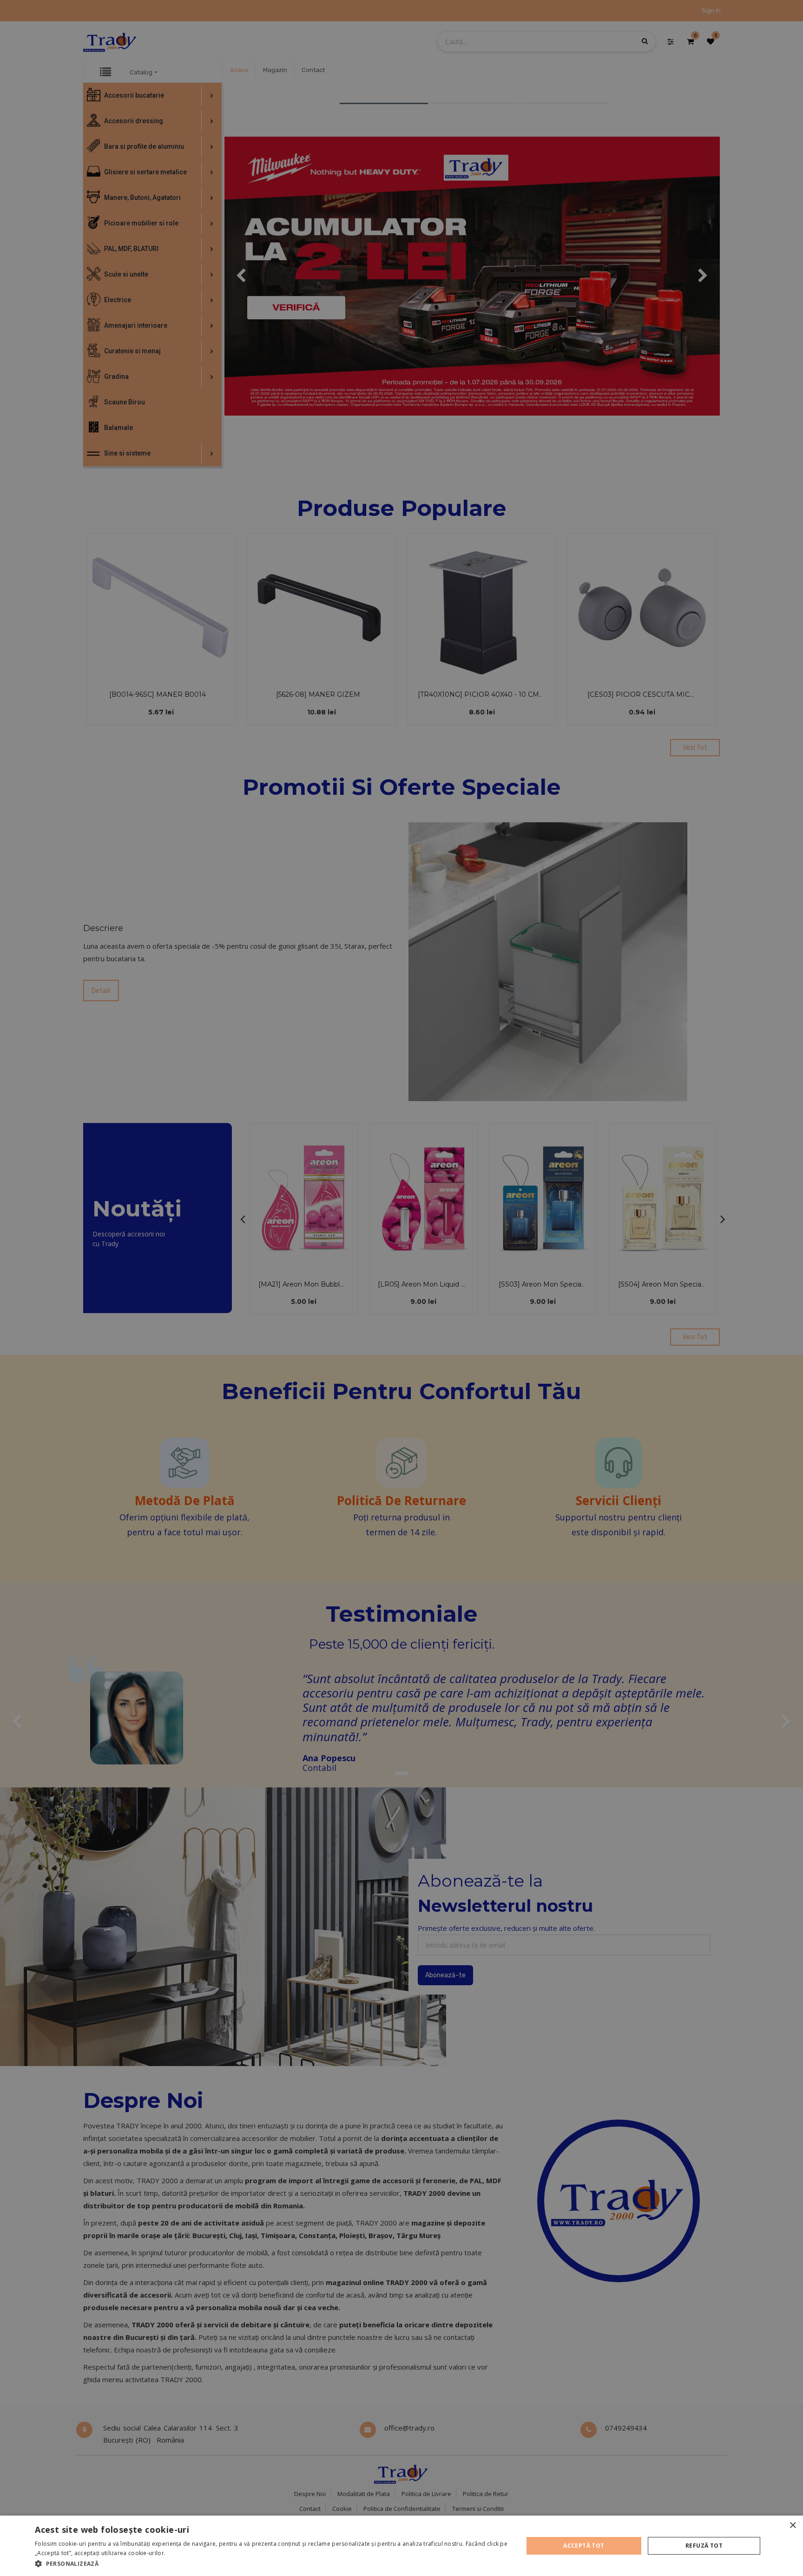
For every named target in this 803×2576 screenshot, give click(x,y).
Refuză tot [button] (704, 2546)
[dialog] (401, 2546)
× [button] (793, 2526)
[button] (272, 2563)
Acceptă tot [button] (584, 2546)
